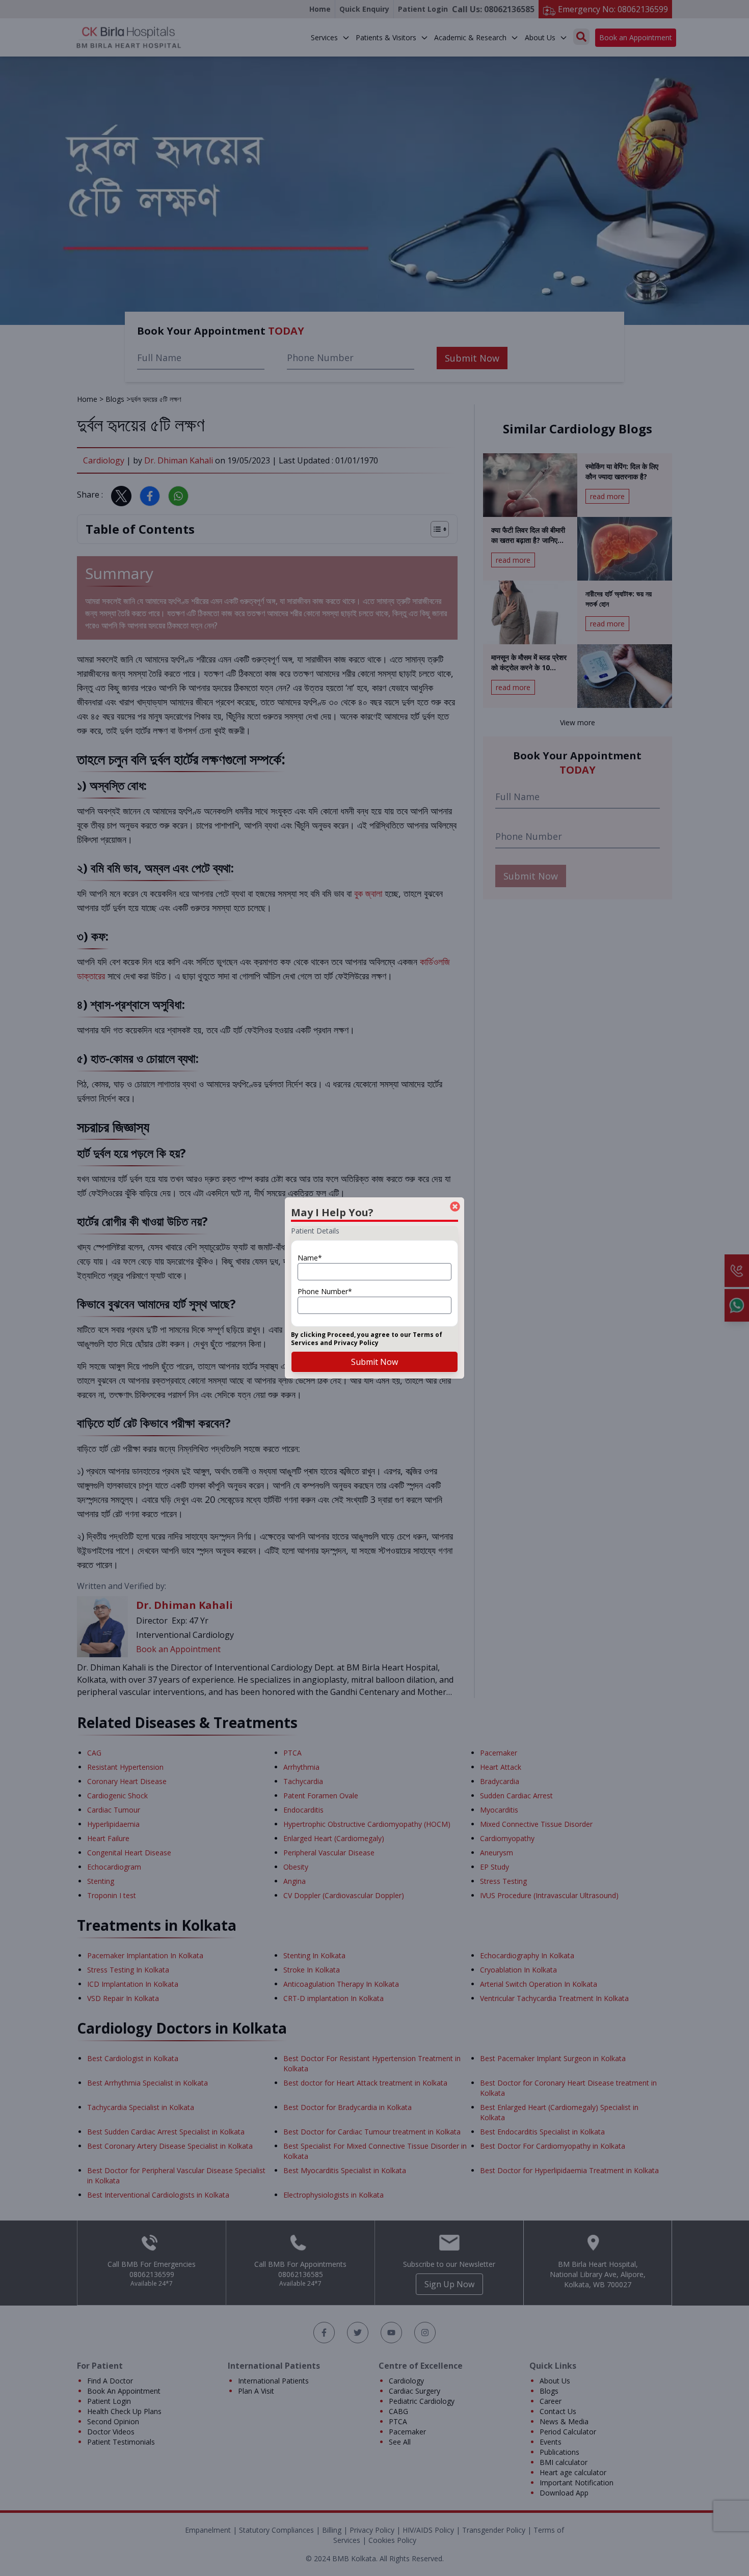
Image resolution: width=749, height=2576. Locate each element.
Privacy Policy (356, 1343)
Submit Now (374, 1362)
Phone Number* (325, 1291)
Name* (310, 1258)
